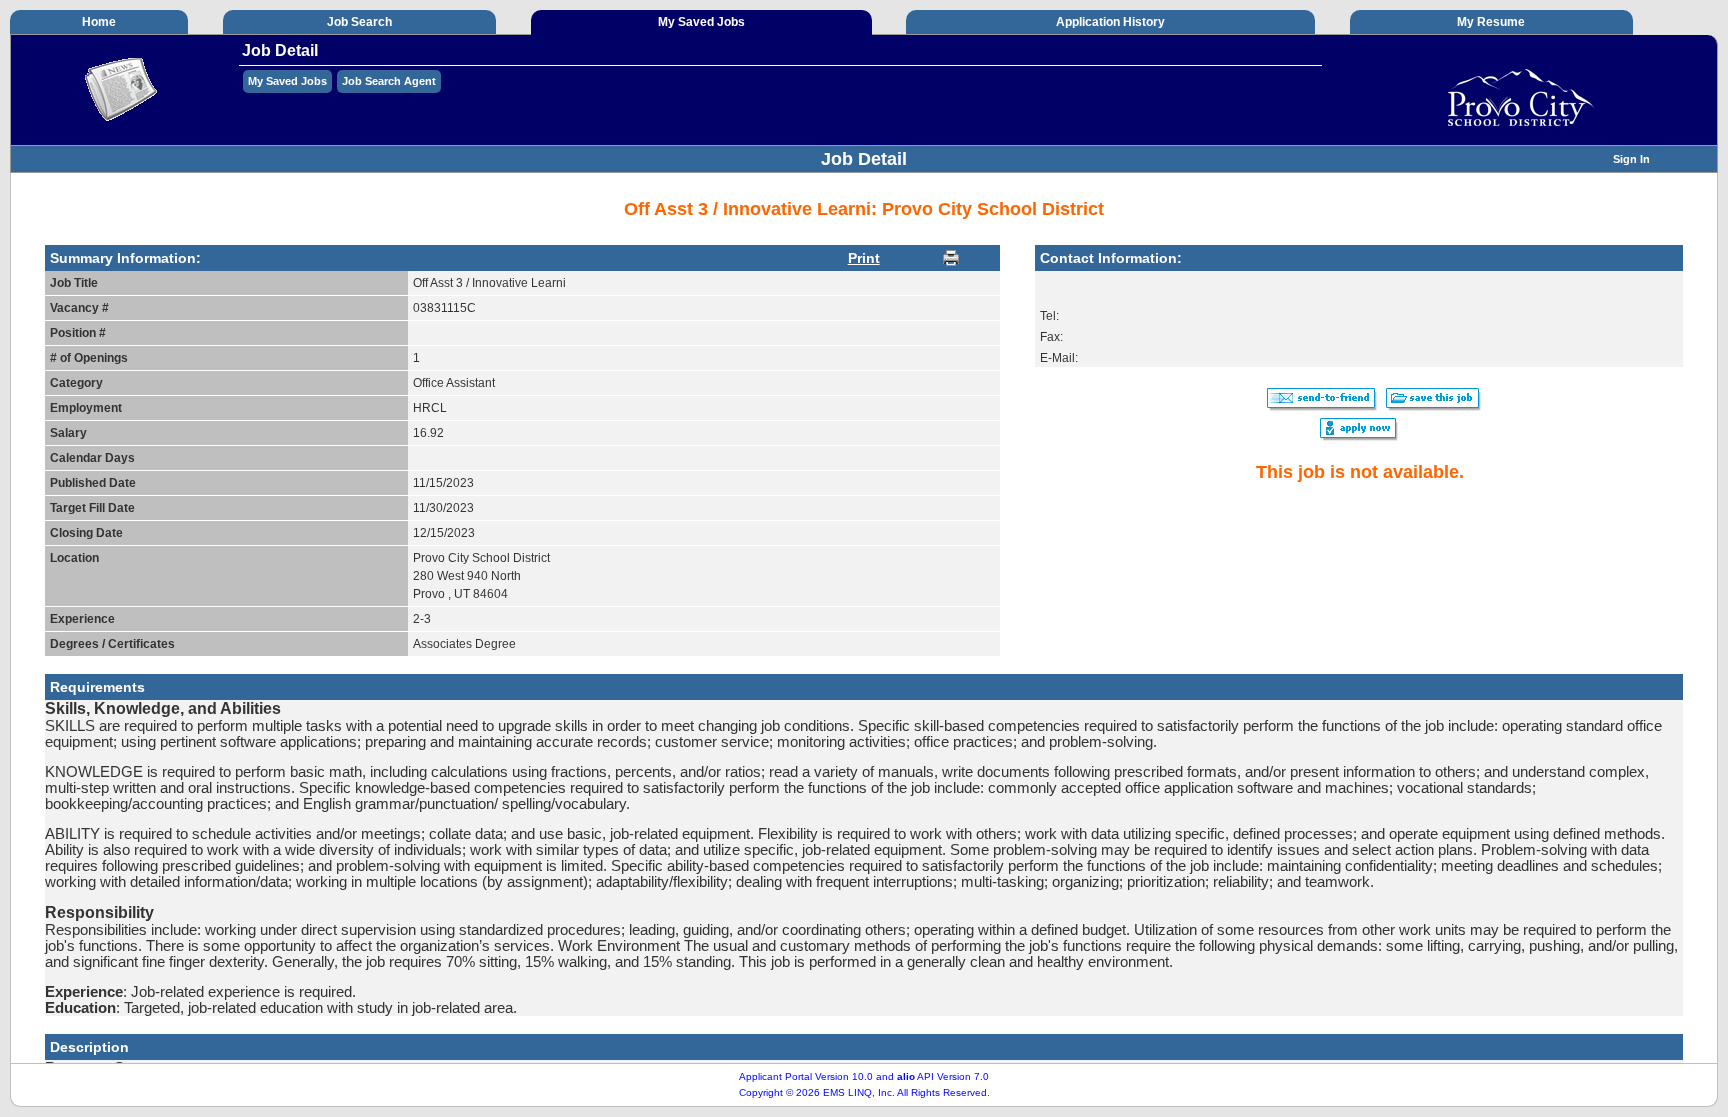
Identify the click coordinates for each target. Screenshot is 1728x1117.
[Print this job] (951, 258)
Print (864, 258)
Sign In (1631, 159)
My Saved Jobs (287, 81)
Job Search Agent (389, 81)
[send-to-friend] (1322, 408)
